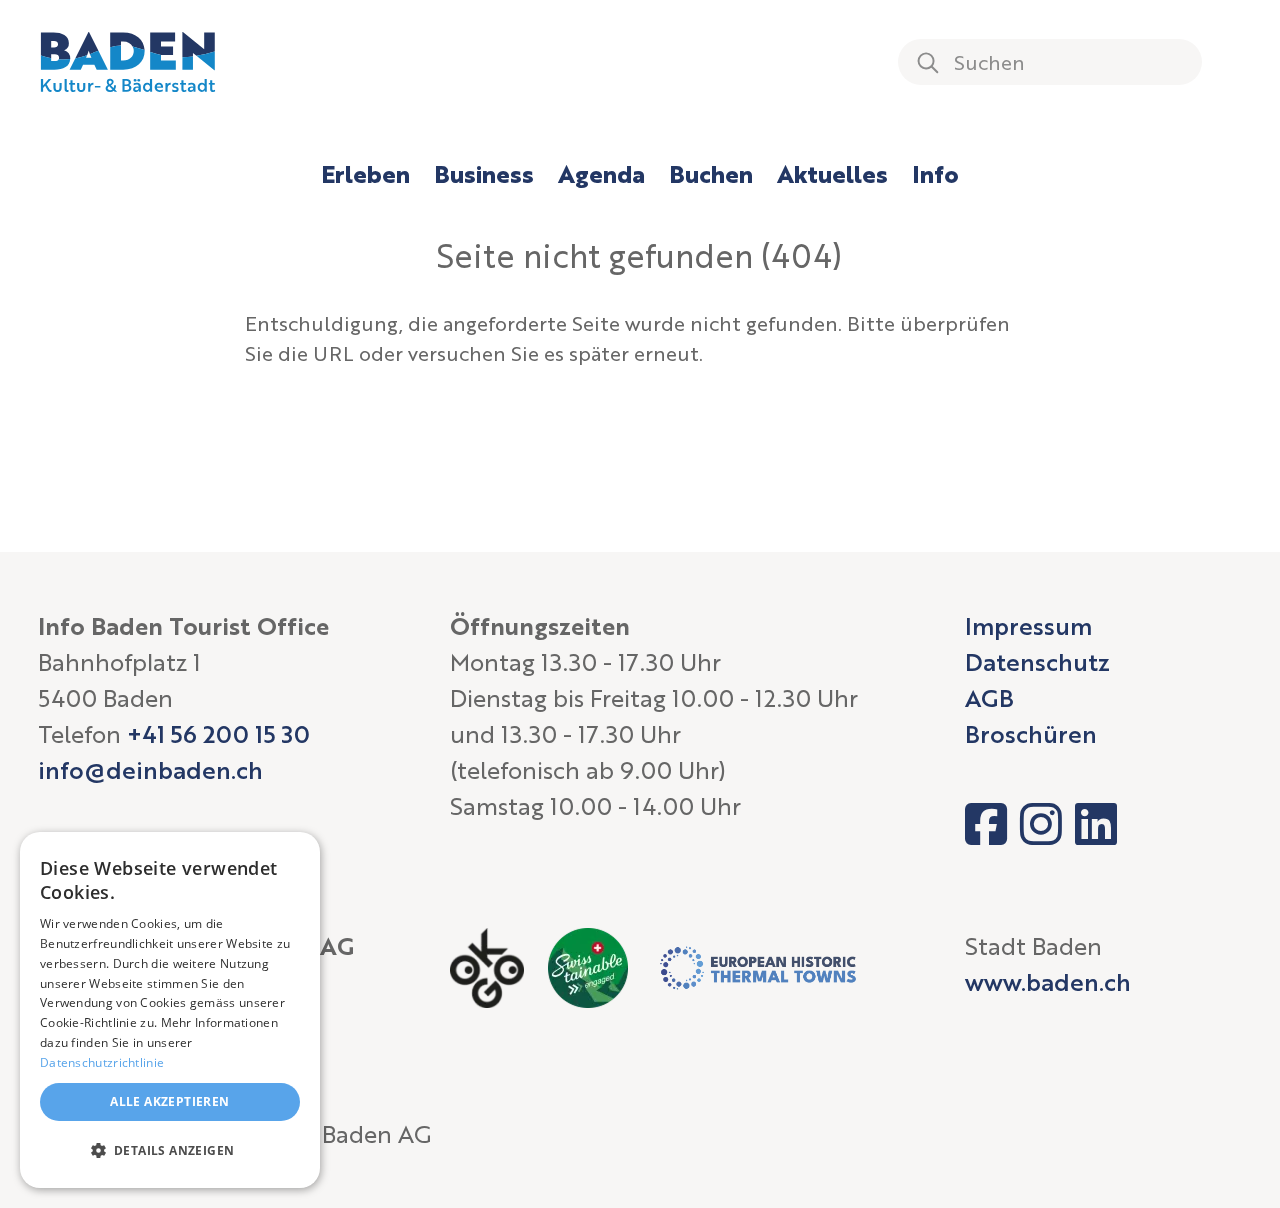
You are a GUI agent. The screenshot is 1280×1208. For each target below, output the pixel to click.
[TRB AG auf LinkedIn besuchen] (1096, 824)
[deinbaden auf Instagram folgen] (1041, 824)
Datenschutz (1037, 661)
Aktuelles (832, 173)
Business (484, 173)
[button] (170, 1151)
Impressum (1028, 625)
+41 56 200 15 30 (218, 733)
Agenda (601, 173)
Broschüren (1031, 733)
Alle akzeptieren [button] (169, 1101)
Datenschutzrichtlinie (102, 1062)
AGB (989, 697)
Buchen (711, 173)
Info (935, 173)
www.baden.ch (1048, 981)
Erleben (365, 173)
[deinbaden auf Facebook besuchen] (986, 824)
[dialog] (170, 1010)
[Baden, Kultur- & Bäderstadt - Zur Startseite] (128, 62)
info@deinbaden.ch (150, 769)
